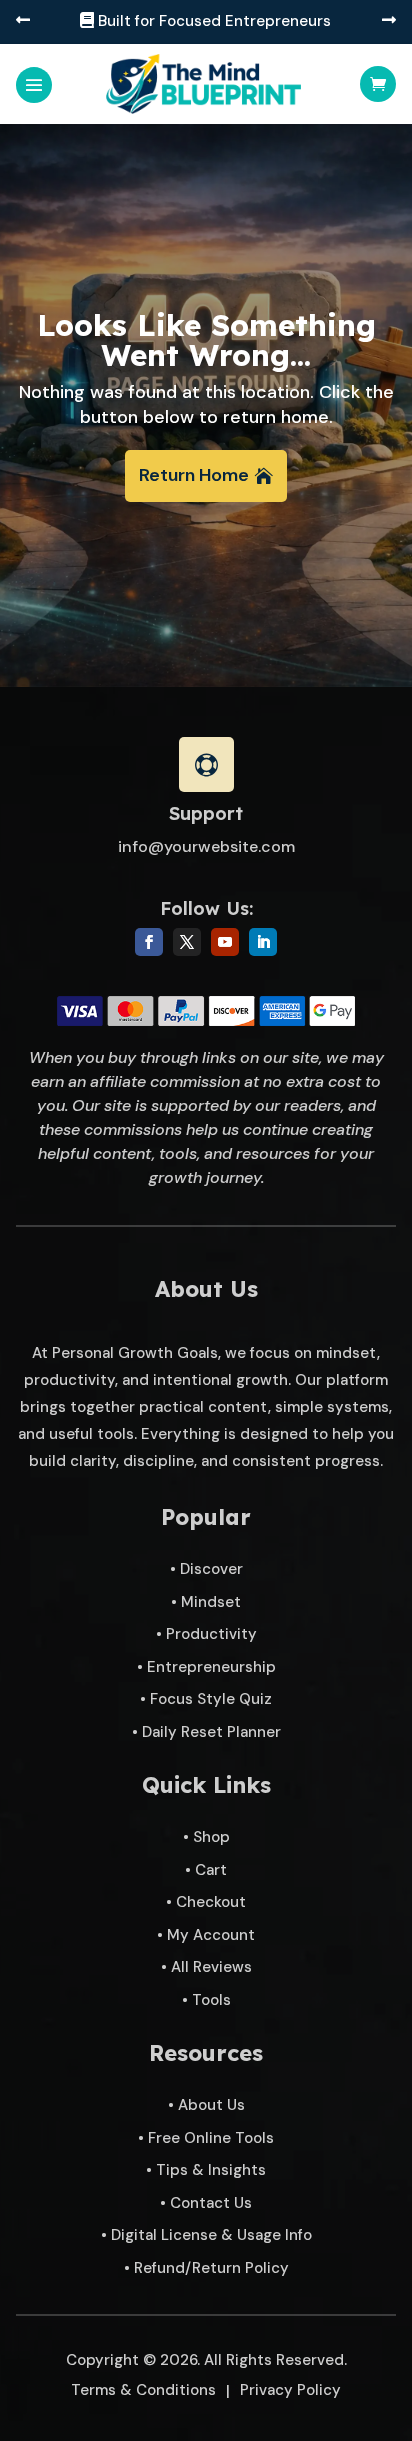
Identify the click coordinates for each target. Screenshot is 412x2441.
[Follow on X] (187, 942)
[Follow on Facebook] (149, 942)
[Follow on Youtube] (225, 942)
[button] (23, 21)
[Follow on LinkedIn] (263, 942)
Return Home (194, 475)
